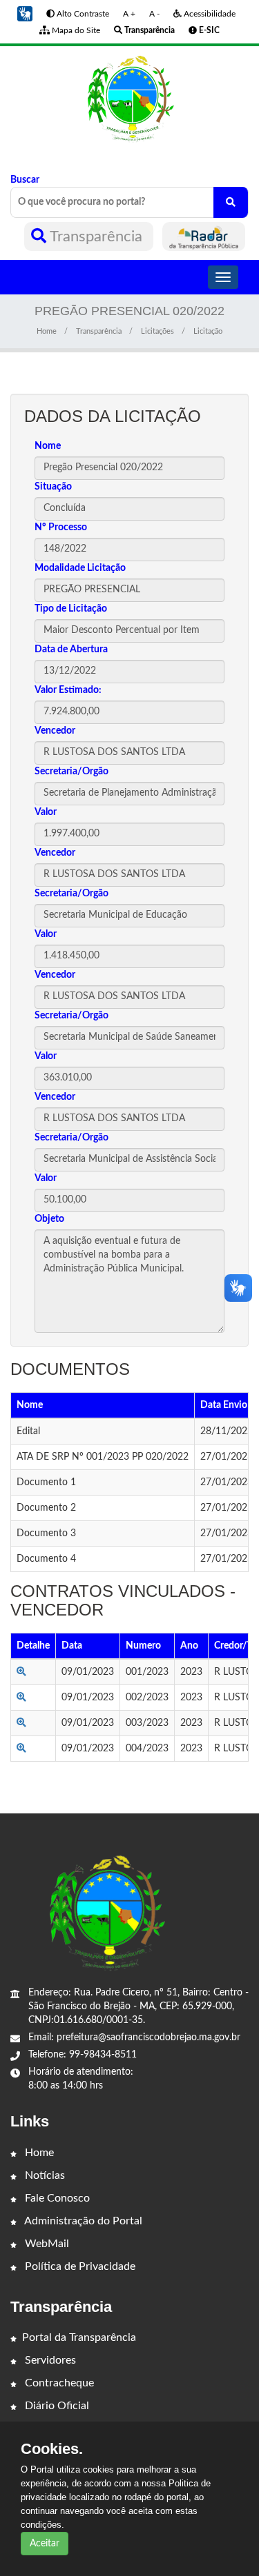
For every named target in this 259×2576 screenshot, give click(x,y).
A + (129, 14)
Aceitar (45, 2544)
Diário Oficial (56, 2406)
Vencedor (55, 731)
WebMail (46, 2244)
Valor (46, 812)
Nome (48, 446)
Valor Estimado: (68, 690)
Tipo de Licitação (71, 609)
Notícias (44, 2175)
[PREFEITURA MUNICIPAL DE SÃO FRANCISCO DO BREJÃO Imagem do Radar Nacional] (204, 237)
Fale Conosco (56, 2198)
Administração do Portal (82, 2221)
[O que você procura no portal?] (231, 202)
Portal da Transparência (79, 2337)
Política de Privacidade (79, 2266)
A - (154, 14)
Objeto (49, 1219)
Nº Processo (61, 527)
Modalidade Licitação (80, 568)
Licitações (157, 331)
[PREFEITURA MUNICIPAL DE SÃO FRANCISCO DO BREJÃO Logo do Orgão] (129, 99)
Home (47, 331)
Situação (53, 487)
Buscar (25, 180)
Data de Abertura (71, 650)
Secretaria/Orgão (71, 772)
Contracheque (58, 2383)
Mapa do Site (75, 30)
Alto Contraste (82, 14)
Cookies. (52, 2449)
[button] (25, 14)
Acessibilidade (209, 14)
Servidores (49, 2360)
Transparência (96, 237)
